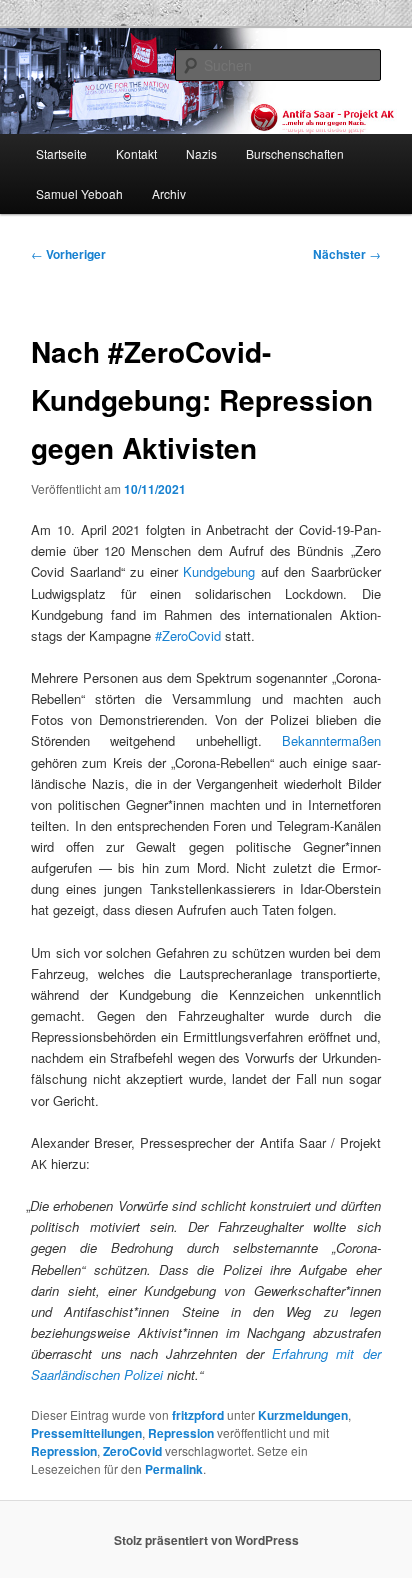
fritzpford (198, 1415)
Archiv (169, 193)
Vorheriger (68, 254)
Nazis (201, 153)
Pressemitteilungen (86, 1433)
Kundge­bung (219, 571)
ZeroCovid (132, 1451)
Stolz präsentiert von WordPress (206, 1540)
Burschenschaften (295, 153)
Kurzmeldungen (303, 1415)
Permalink (174, 1469)
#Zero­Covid (188, 635)
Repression (181, 1433)
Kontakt (136, 153)
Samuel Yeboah (79, 193)
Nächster (347, 254)
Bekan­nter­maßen (331, 740)
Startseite (61, 153)
